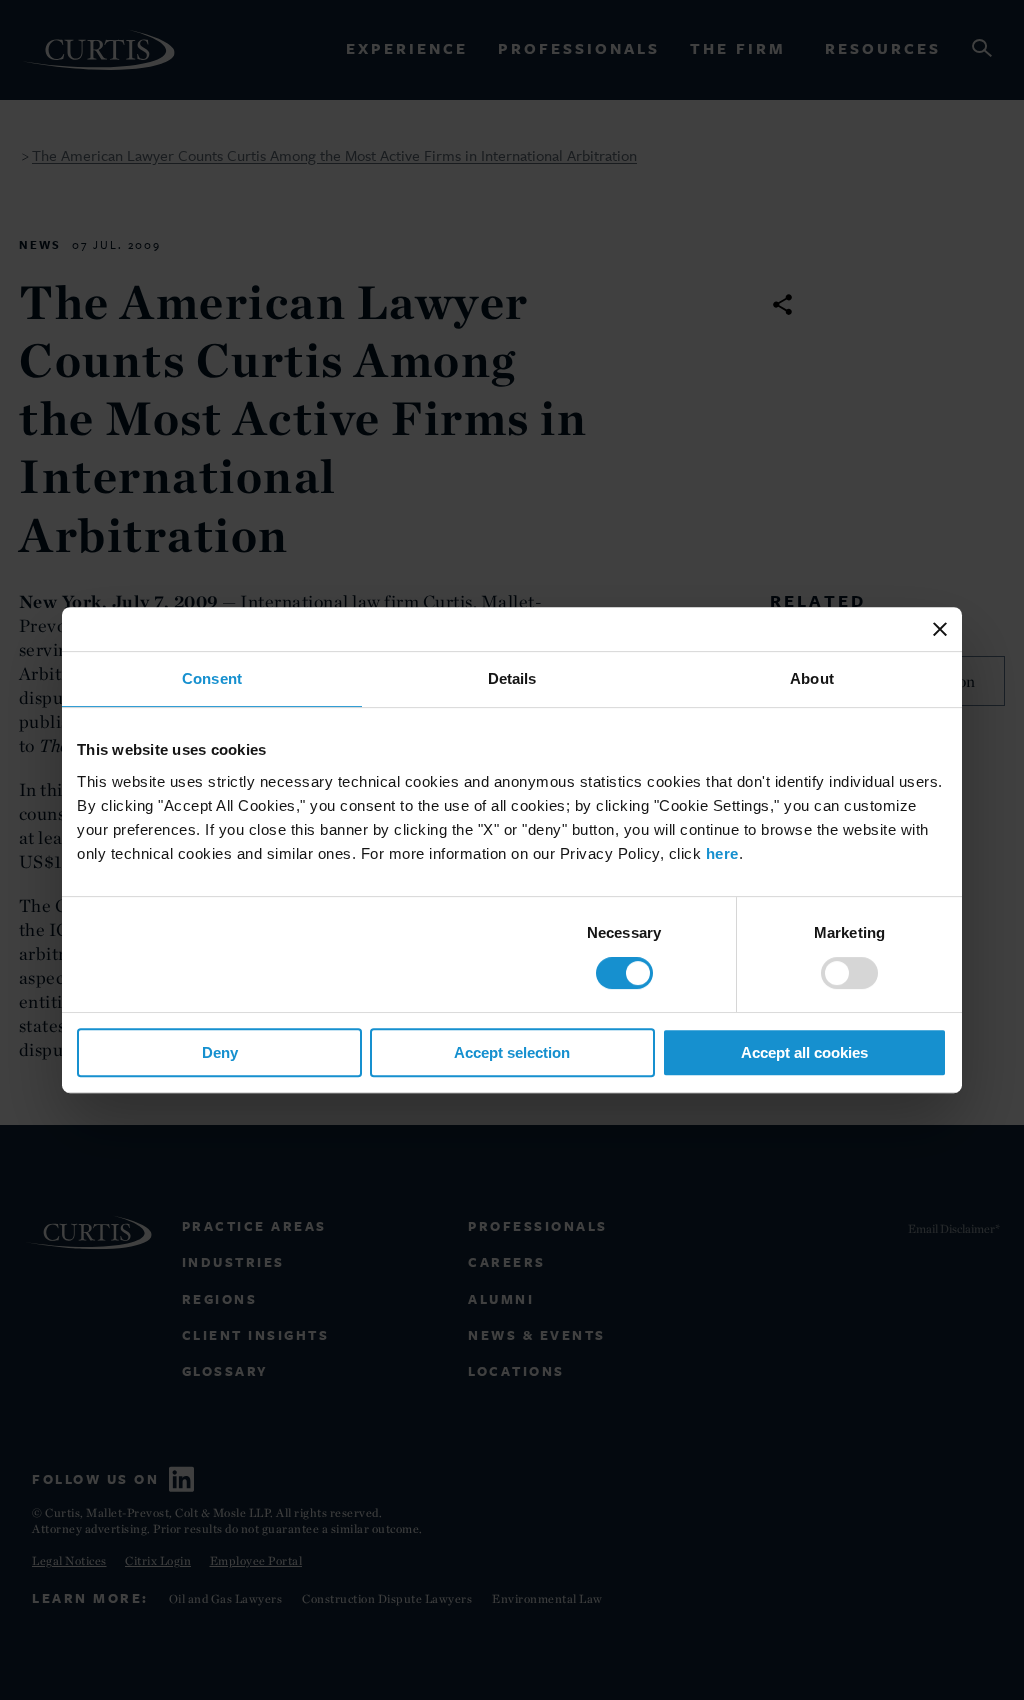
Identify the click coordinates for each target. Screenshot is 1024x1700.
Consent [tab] (212, 678)
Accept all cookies (804, 1052)
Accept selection (512, 1052)
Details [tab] (512, 678)
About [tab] (812, 678)
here (722, 853)
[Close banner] (940, 629)
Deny (220, 1052)
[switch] (849, 973)
